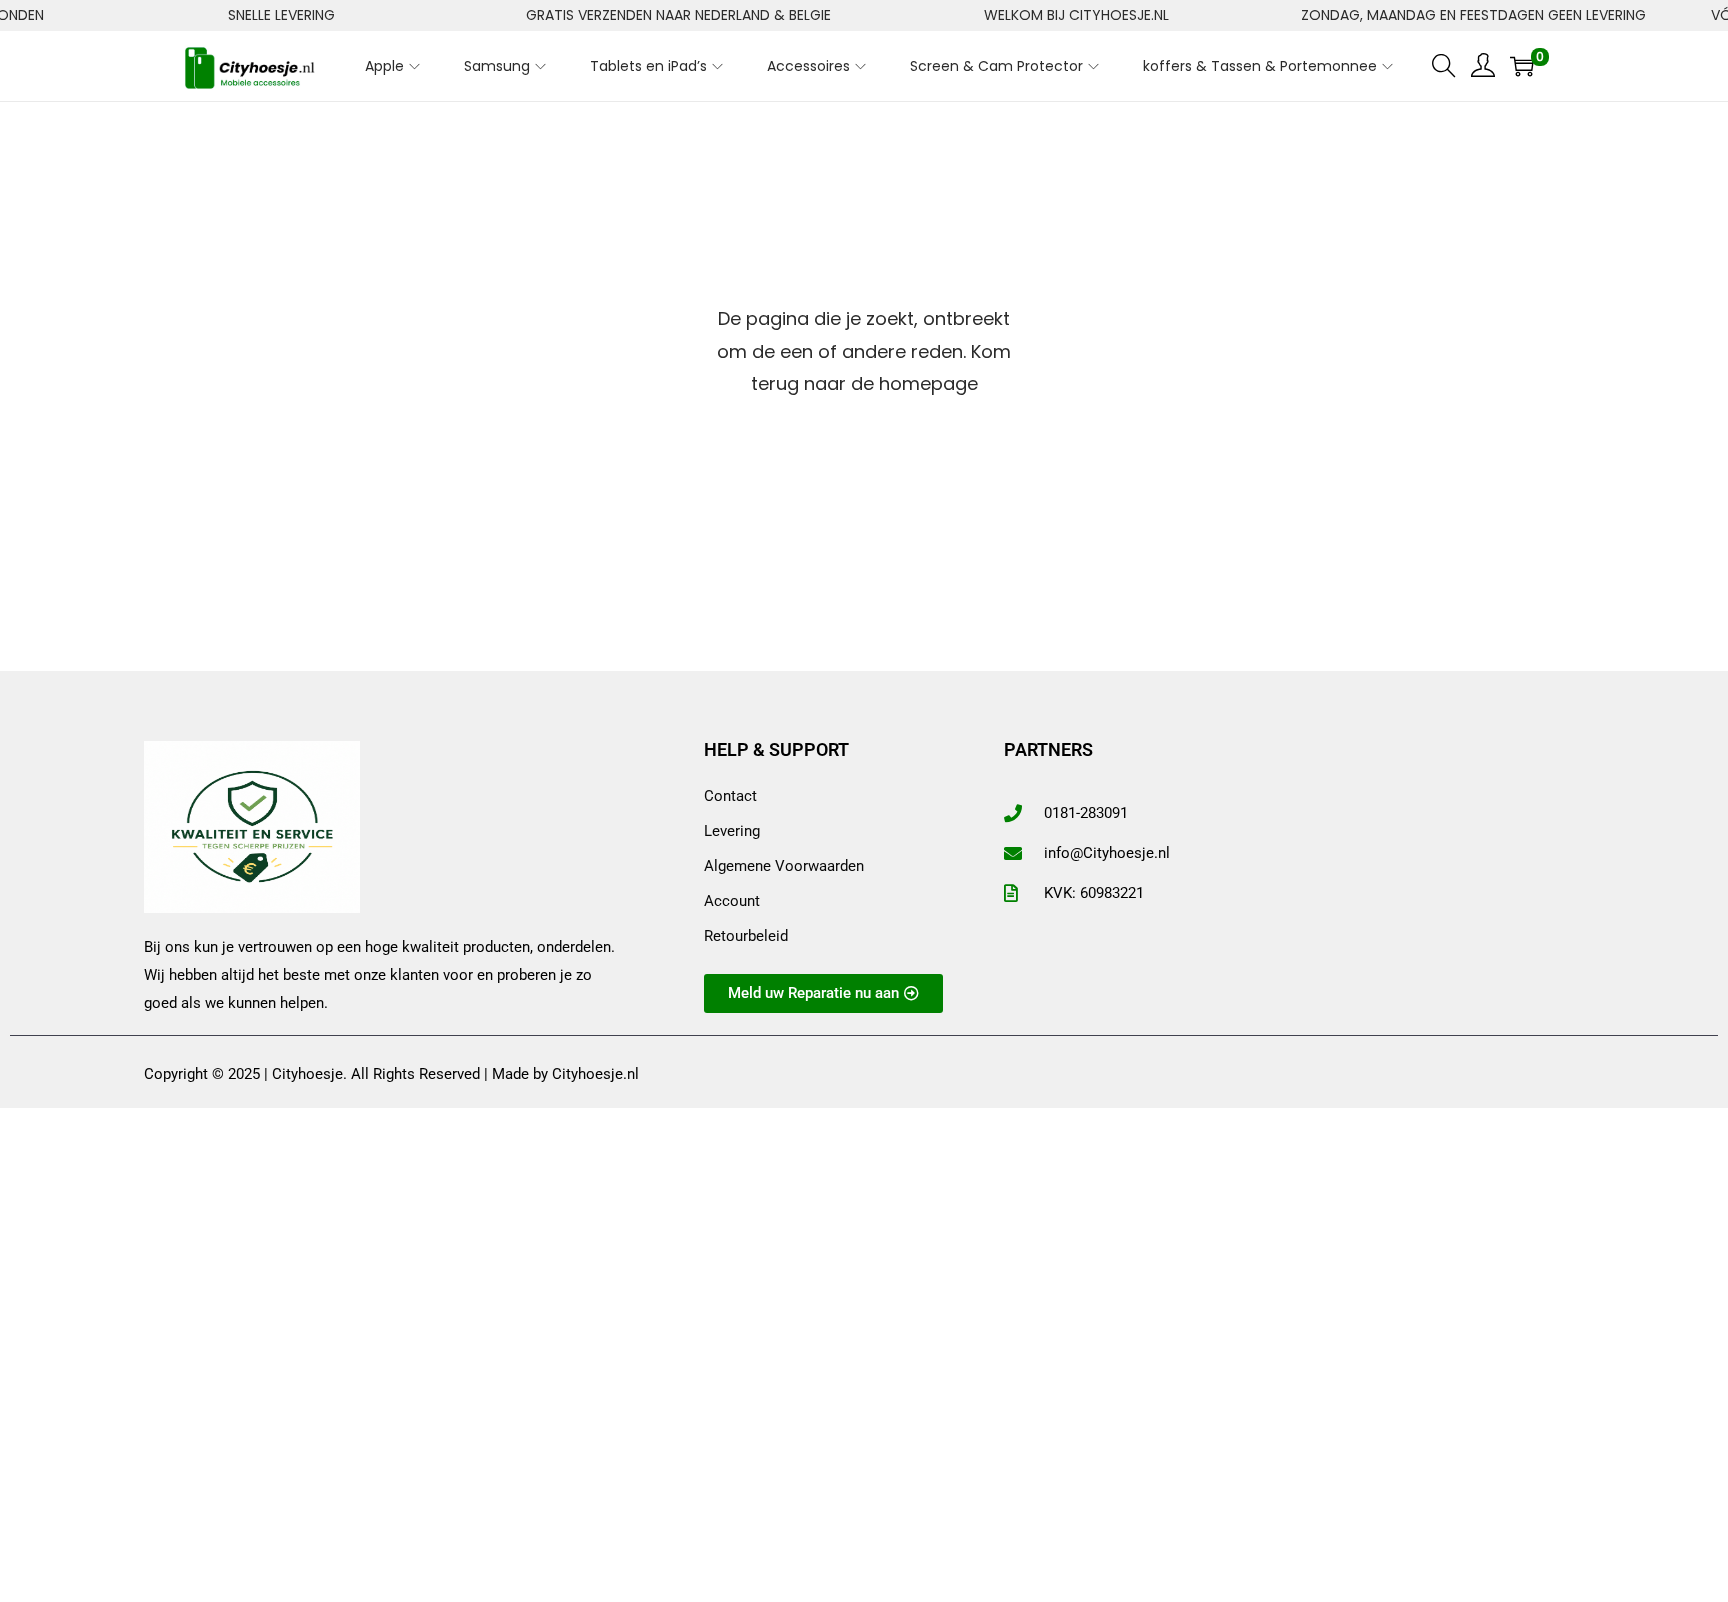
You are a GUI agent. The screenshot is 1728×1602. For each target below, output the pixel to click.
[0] (1522, 66)
